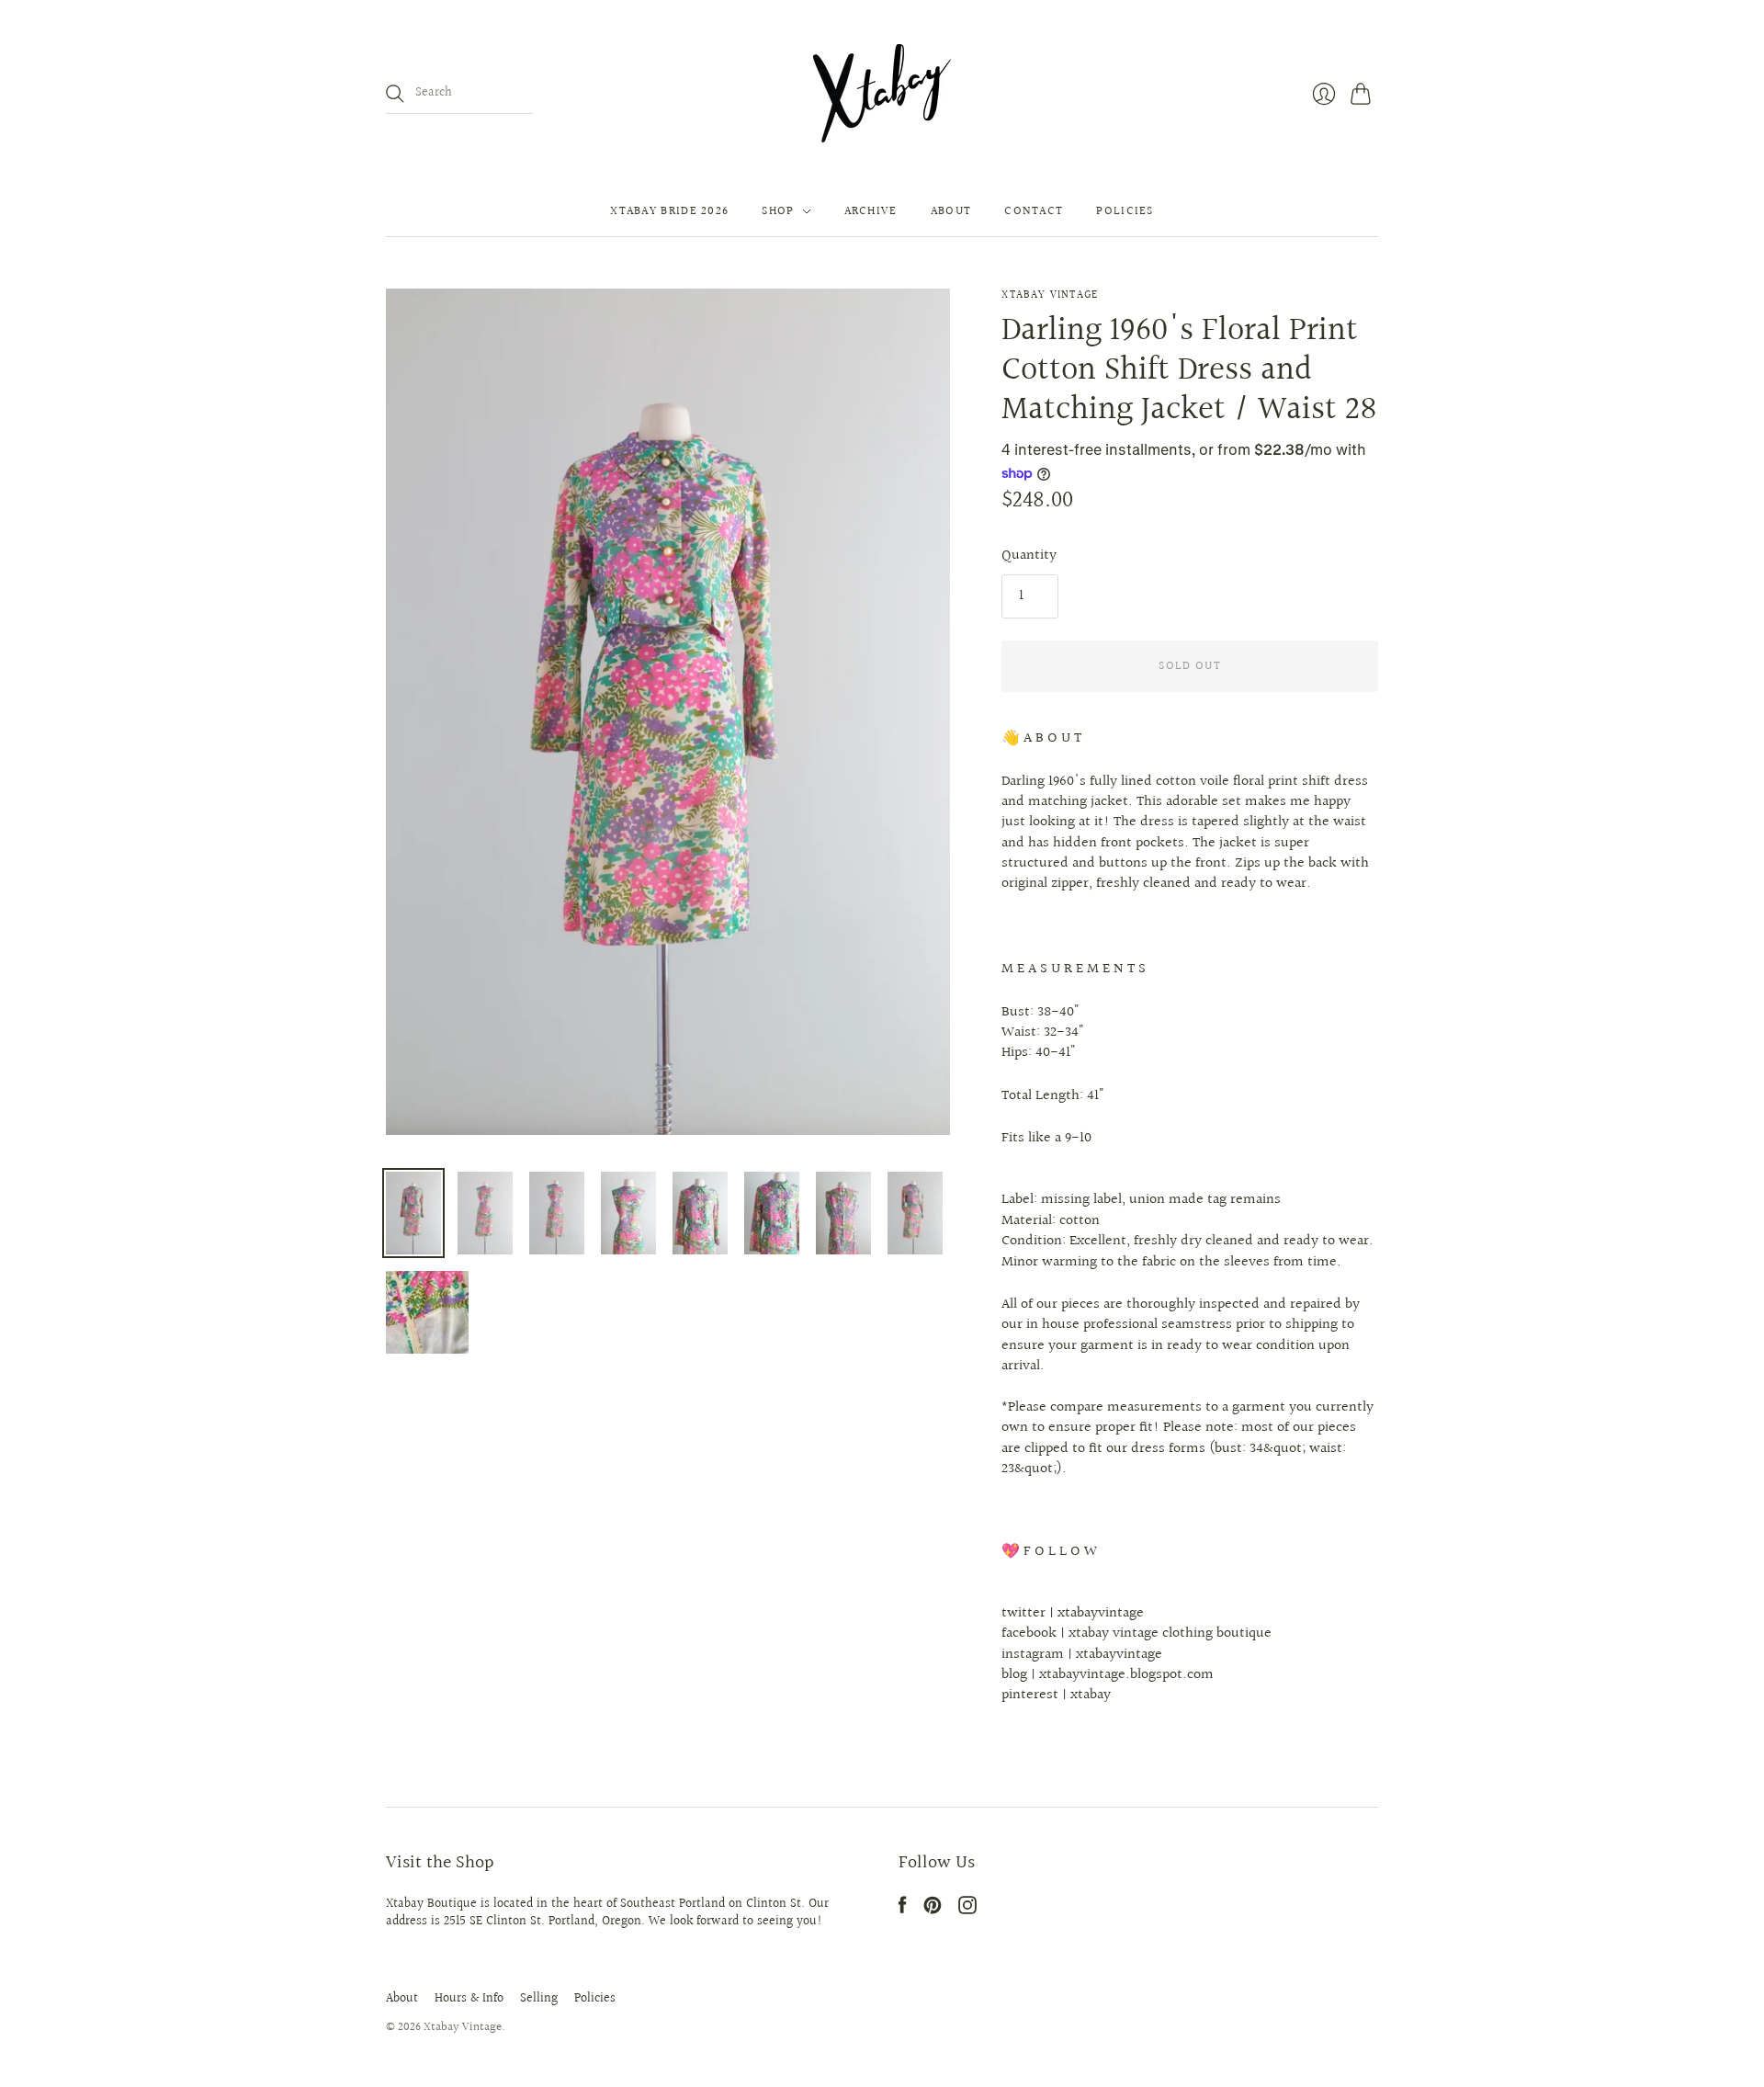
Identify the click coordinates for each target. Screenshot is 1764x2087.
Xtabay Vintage (1050, 295)
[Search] (395, 94)
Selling (539, 1999)
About (951, 211)
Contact (1034, 211)
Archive (871, 211)
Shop (778, 211)
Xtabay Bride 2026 (669, 211)
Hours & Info (469, 1999)
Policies (1125, 211)
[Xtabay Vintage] (882, 93)
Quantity (1029, 556)
